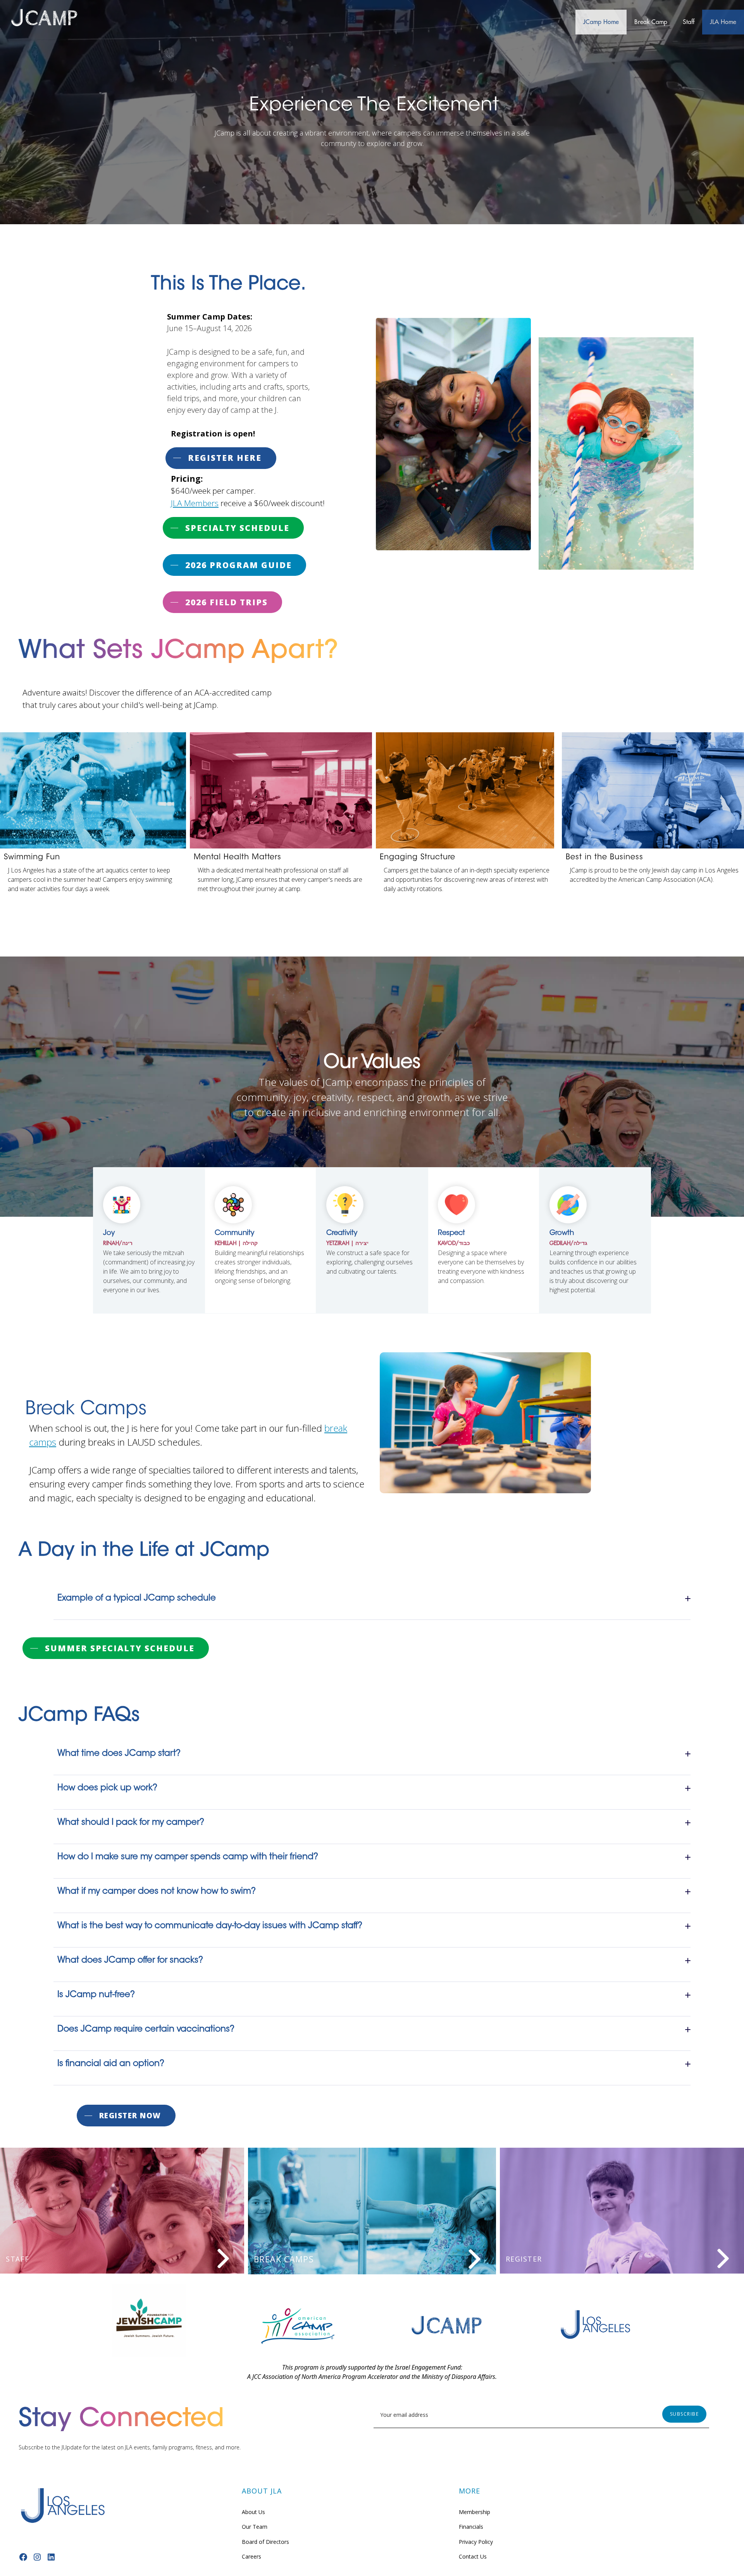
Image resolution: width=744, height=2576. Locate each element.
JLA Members (195, 503)
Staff (689, 22)
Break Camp (651, 22)
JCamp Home (601, 22)
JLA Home (723, 22)
